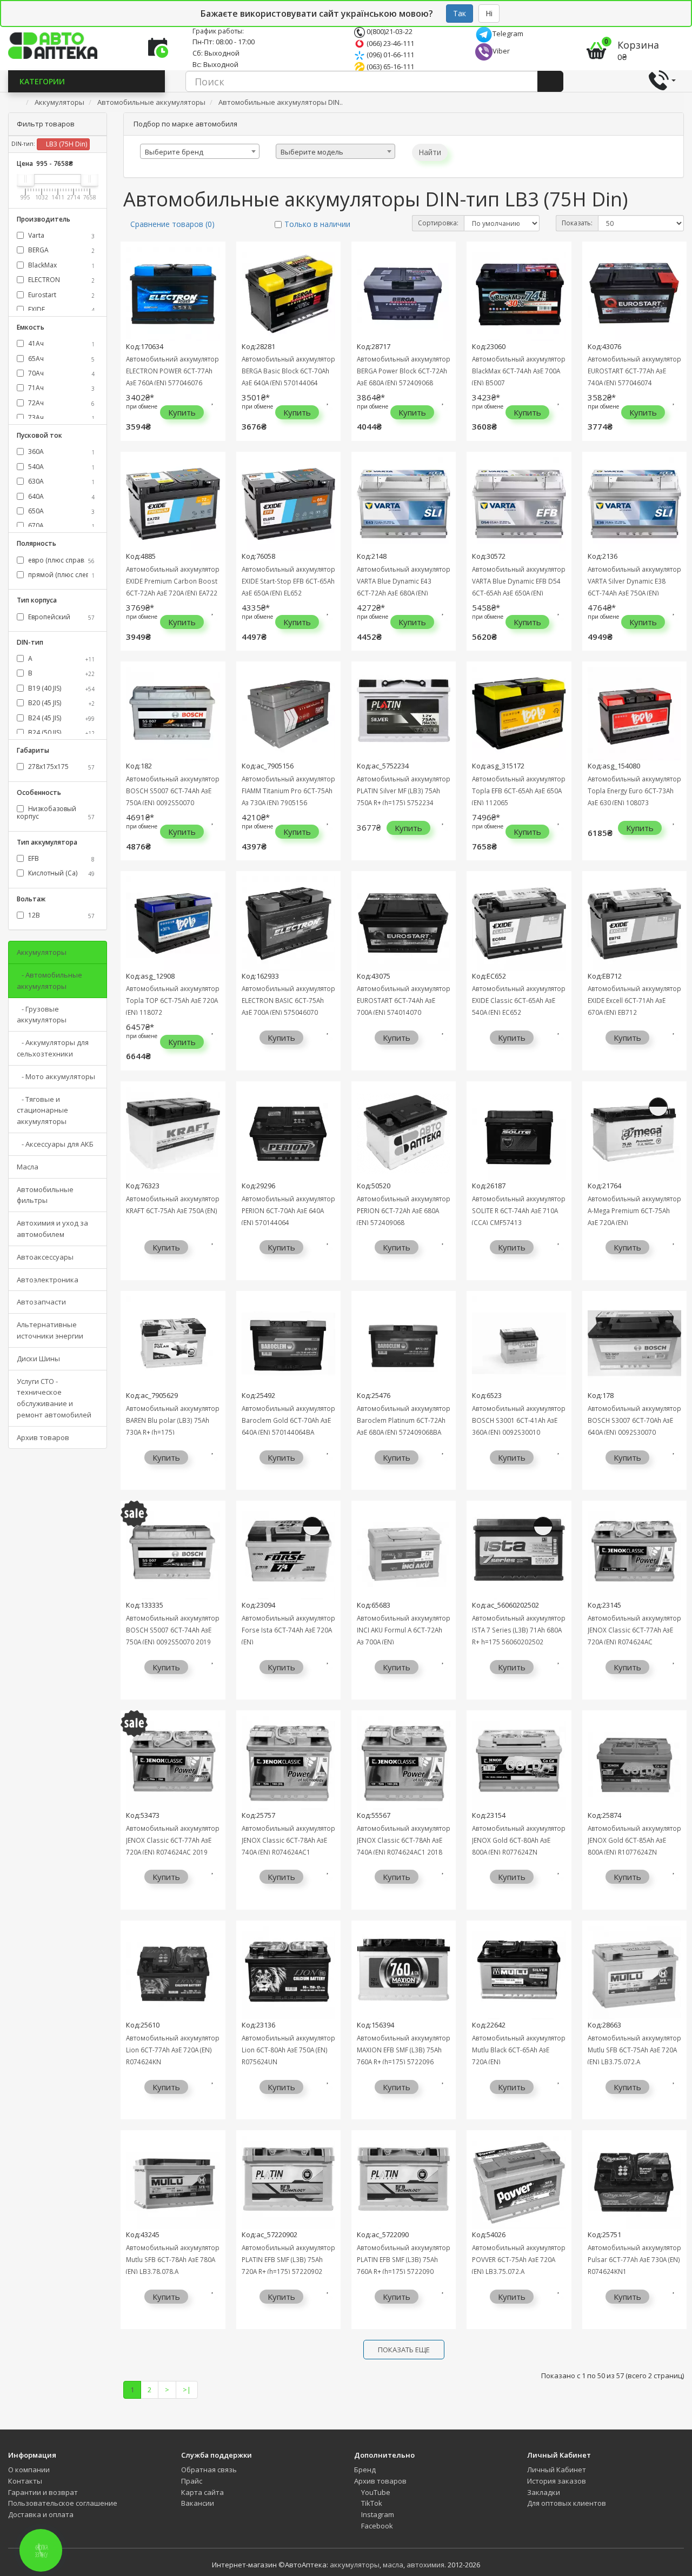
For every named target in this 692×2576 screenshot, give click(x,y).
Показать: (577, 223)
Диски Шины (38, 1359)
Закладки (544, 2492)
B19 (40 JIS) (61, 688)
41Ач (61, 343)
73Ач (61, 417)
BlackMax (61, 265)
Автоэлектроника (48, 1280)
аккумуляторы (355, 2565)
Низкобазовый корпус (56, 812)
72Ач (61, 403)
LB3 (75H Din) (66, 144)
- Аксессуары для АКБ (55, 1144)
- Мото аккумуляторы (56, 1076)
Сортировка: (438, 223)
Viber (501, 51)
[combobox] (200, 151)
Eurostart (61, 295)
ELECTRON (61, 280)
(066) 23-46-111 (390, 43)
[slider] (25, 179)
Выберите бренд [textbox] (174, 152)
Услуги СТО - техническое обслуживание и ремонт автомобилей (54, 1398)
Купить (182, 412)
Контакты (25, 2481)
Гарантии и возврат (43, 2492)
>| (187, 2390)
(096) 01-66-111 (390, 55)
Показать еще (404, 2350)
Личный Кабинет (557, 2470)
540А (61, 467)
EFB (61, 858)
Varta (61, 235)
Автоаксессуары (45, 1257)
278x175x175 (61, 767)
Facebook (376, 2526)
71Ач (61, 388)
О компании (29, 2470)
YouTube (375, 2492)
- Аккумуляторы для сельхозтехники (53, 1048)
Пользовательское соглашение (63, 2503)
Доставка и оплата (41, 2514)
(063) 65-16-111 (390, 66)
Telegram (508, 34)
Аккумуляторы (42, 952)
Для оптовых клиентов (567, 2503)
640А (61, 496)
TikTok (371, 2503)
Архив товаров (43, 1437)
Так (460, 13)
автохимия (425, 2565)
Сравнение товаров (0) (172, 224)
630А (61, 481)
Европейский (61, 617)
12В (61, 915)
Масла (28, 1167)
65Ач (61, 359)
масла (393, 2565)
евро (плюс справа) (61, 560)
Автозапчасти (41, 1302)
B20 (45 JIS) (61, 703)
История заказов (557, 2481)
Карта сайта (202, 2492)
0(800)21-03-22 (389, 31)
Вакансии (198, 2503)
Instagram (377, 2514)
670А (61, 526)
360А (61, 451)
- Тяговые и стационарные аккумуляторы (42, 1110)
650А (61, 511)
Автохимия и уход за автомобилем (52, 1229)
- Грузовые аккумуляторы (42, 1015)
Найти (430, 152)
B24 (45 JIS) (61, 718)
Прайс (192, 2481)
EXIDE (61, 309)
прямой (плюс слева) (61, 575)
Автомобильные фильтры (45, 1195)
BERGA (61, 250)
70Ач (61, 373)
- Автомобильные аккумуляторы (49, 981)
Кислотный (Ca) (61, 873)
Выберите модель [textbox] (312, 152)
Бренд (365, 2470)
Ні (489, 13)
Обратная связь (209, 2470)
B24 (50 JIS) (61, 732)
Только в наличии (317, 224)
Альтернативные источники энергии (50, 1330)
